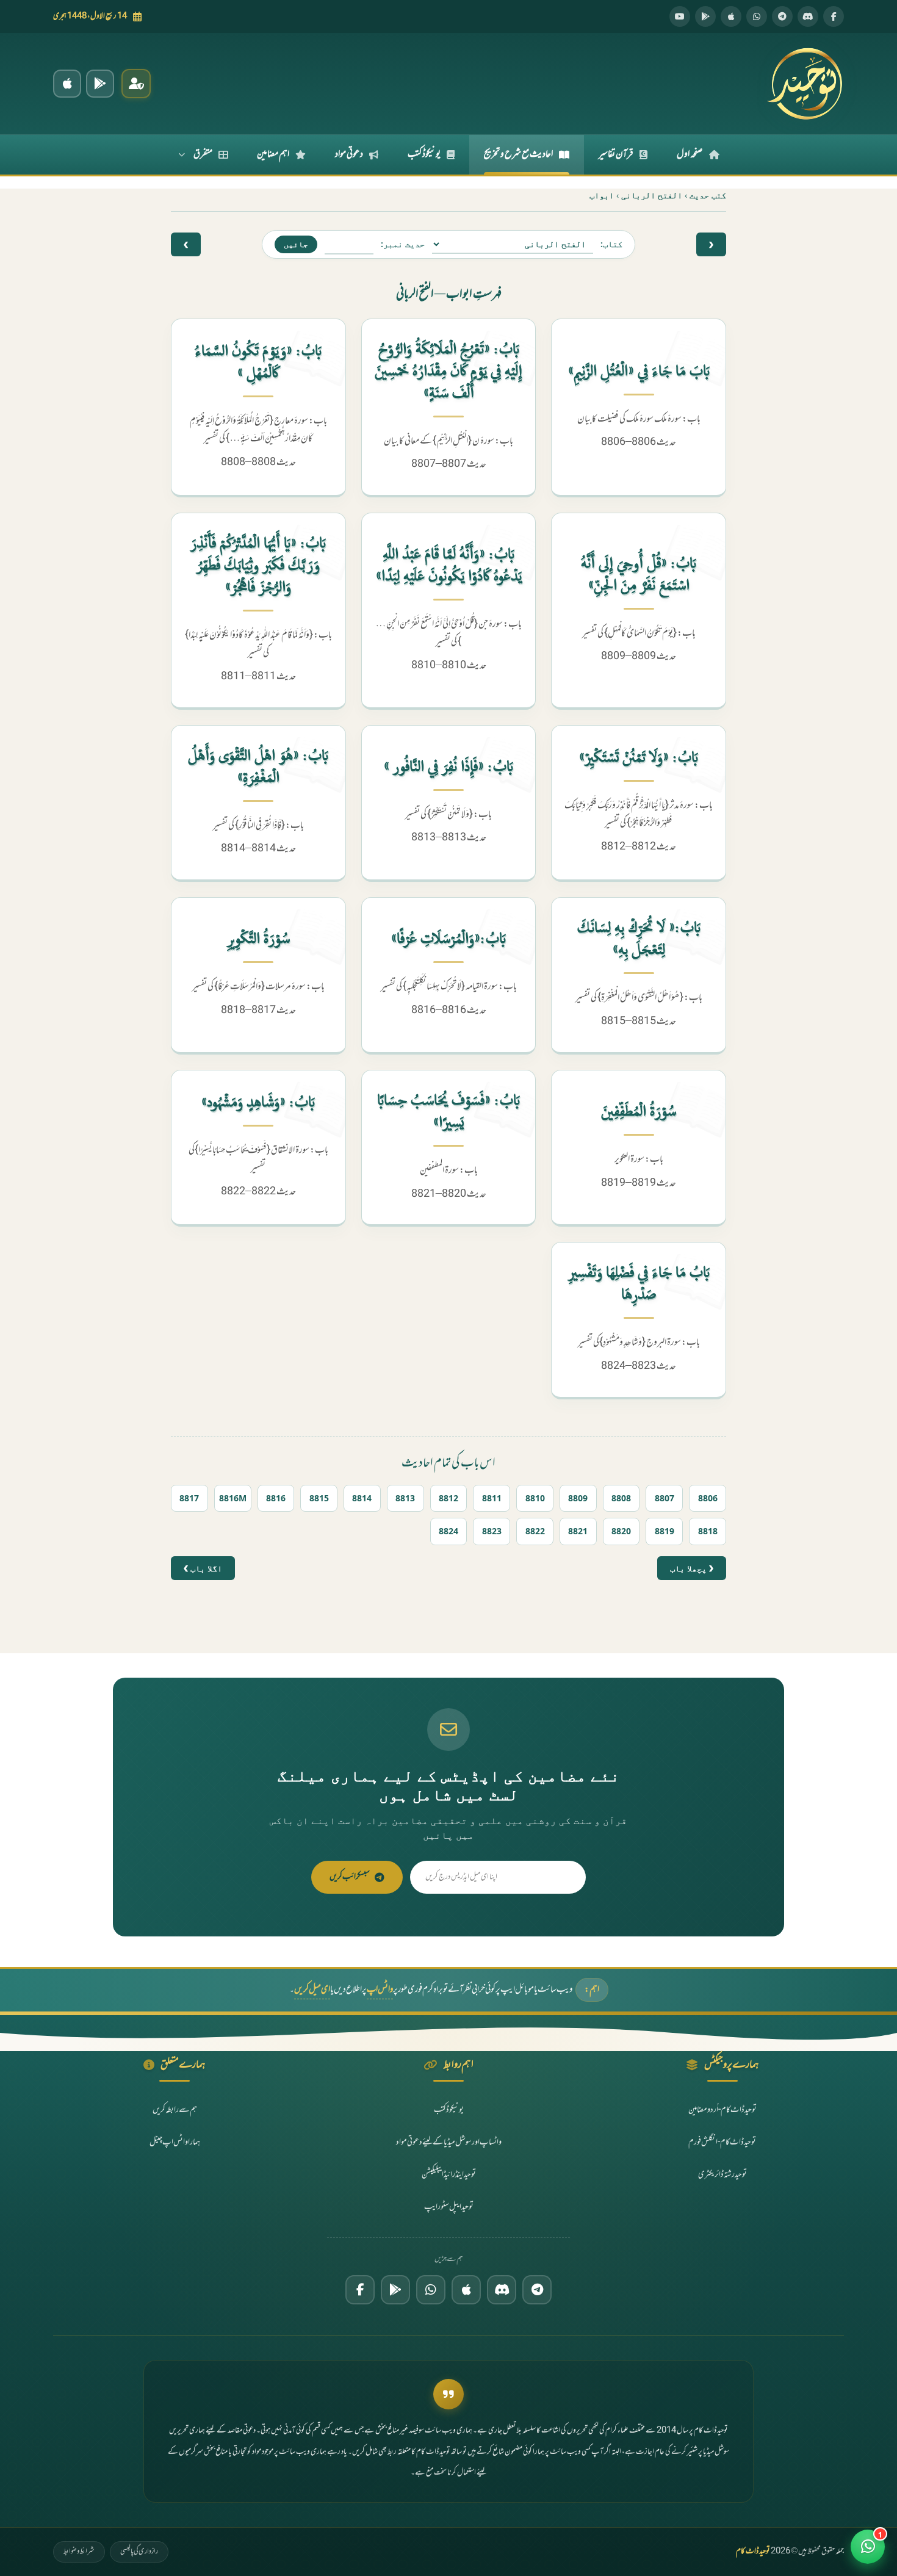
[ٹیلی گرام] (782, 16)
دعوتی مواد (349, 154)
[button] (868, 2547)
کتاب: (611, 244)
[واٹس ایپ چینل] (431, 2290)
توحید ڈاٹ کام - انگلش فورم (722, 2142)
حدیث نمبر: (403, 244)
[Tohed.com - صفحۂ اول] (804, 84)
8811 (492, 1498)
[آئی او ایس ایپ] (67, 84)
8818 (708, 1531)
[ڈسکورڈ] (808, 16)
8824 (448, 1531)
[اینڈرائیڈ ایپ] (100, 84)
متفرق (203, 154)
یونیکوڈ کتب (424, 154)
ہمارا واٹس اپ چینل (175, 2142)
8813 (405, 1498)
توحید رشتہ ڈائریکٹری (722, 2174)
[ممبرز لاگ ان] (136, 84)
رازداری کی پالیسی (139, 2552)
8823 (492, 1531)
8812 (448, 1498)
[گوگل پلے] (395, 2290)
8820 (621, 1531)
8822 (535, 1531)
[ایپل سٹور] (466, 2290)
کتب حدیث (708, 195)
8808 (621, 1498)
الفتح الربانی (652, 195)
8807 (665, 1498)
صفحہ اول (690, 154)
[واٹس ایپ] (757, 16)
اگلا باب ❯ (203, 1568)
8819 (665, 1531)
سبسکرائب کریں (350, 1877)
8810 (535, 1498)
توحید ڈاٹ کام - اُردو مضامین (722, 2110)
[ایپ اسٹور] (731, 16)
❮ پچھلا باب (692, 1568)
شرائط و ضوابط (79, 2552)
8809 (578, 1498)
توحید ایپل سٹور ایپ (449, 2206)
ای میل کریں (312, 1990)
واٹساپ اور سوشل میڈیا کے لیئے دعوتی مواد (449, 2142)
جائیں (296, 244)
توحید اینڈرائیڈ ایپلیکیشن (449, 2174)
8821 (578, 1531)
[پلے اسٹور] (705, 16)
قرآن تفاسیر (616, 154)
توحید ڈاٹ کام (753, 2552)
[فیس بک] (834, 16)
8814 (362, 1498)
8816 (276, 1498)
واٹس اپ (380, 1990)
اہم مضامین (273, 154)
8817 (189, 1498)
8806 (708, 1498)
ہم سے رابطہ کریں (175, 2110)
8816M (233, 1498)
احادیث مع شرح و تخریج (518, 154)
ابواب (602, 195)
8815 (319, 1498)
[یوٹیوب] (680, 16)
